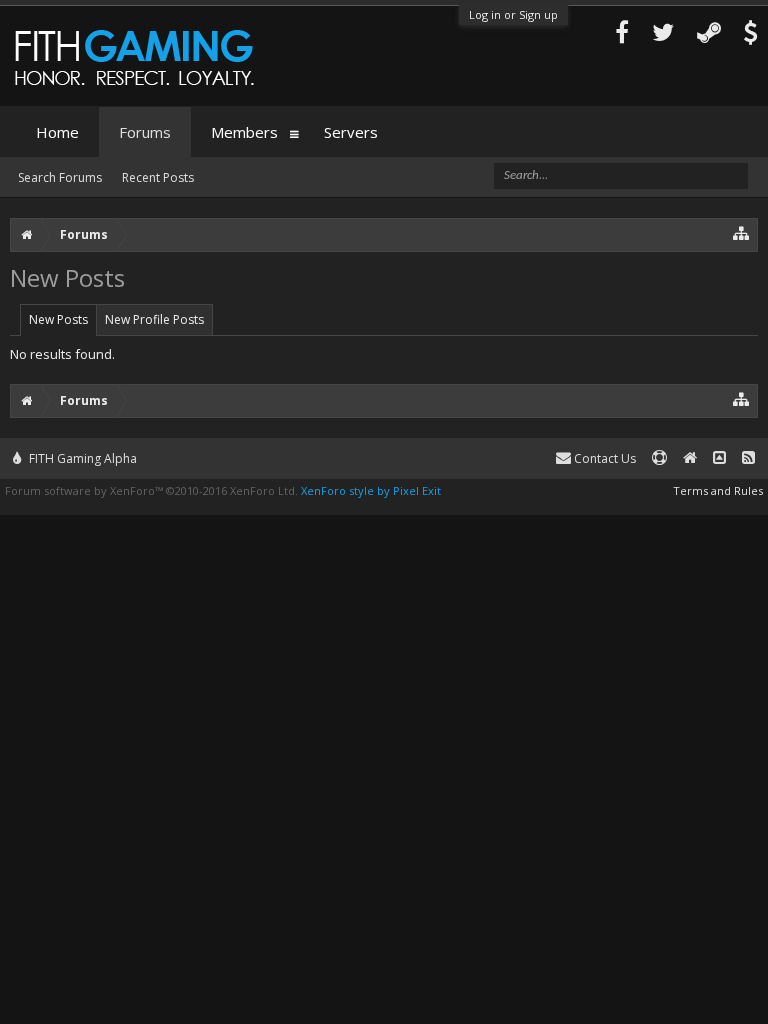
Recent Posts (158, 177)
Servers (351, 132)
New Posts (58, 319)
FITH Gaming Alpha (81, 458)
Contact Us (603, 458)
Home (57, 132)
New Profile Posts (154, 319)
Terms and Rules (718, 490)
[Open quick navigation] (741, 232)
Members (244, 132)
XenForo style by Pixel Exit (371, 490)
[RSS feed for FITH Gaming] (748, 458)
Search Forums (60, 177)
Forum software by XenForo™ (151, 490)
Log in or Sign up (513, 14)
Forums (145, 132)
